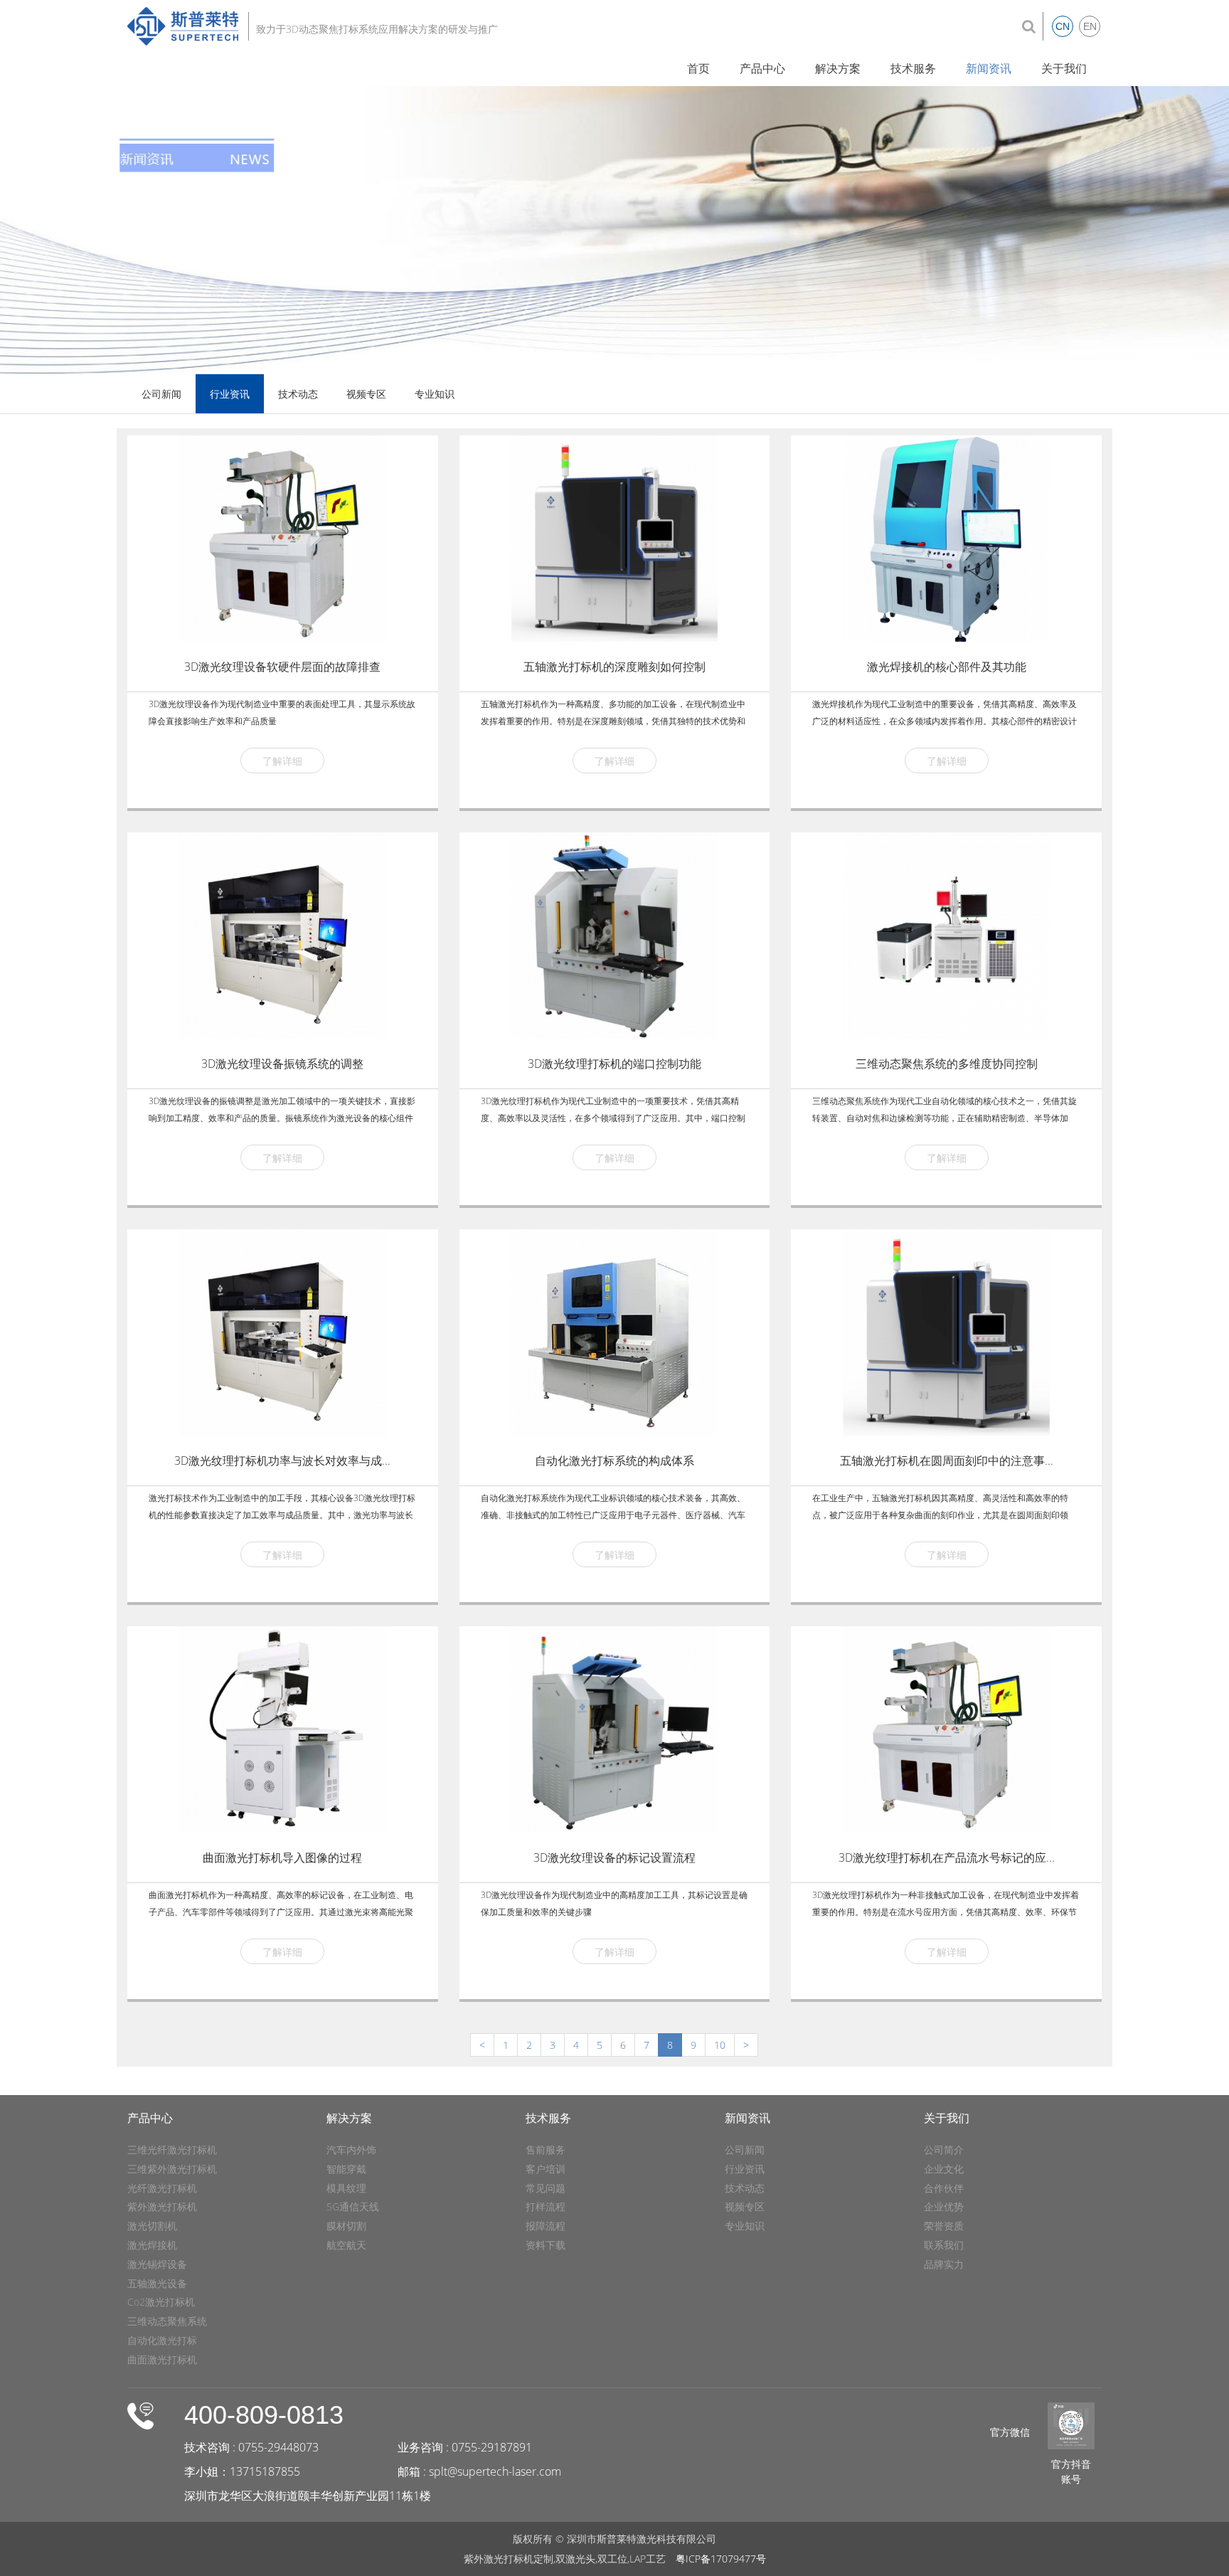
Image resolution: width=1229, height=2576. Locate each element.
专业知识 (435, 394)
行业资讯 (230, 394)
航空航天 (346, 2245)
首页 (698, 68)
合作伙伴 (944, 2188)
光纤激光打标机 (162, 2188)
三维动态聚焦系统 (167, 2321)
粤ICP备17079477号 (721, 2559)
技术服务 (913, 68)
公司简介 (944, 2150)
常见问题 (546, 2188)
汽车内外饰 (351, 2150)
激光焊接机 (152, 2245)
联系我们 (944, 2245)
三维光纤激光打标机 (172, 2150)
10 (720, 2045)
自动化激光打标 (162, 2340)
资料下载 (546, 2245)
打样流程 (546, 2206)
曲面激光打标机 (162, 2359)
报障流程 (546, 2226)
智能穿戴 (346, 2169)
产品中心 (762, 68)
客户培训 (546, 2169)
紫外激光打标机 (162, 2206)
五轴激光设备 (157, 2283)
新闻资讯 (989, 68)
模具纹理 (346, 2188)
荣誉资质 (944, 2226)
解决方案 (838, 68)
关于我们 (1064, 68)
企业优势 (944, 2206)
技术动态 (298, 394)
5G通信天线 (353, 2206)
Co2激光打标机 (161, 2302)
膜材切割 (346, 2226)
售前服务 (546, 2150)
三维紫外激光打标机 (172, 2169)
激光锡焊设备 (157, 2264)
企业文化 (944, 2169)
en (1090, 26)
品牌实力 (944, 2264)
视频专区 (366, 394)
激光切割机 (152, 2226)
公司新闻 (161, 394)
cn (1063, 26)
